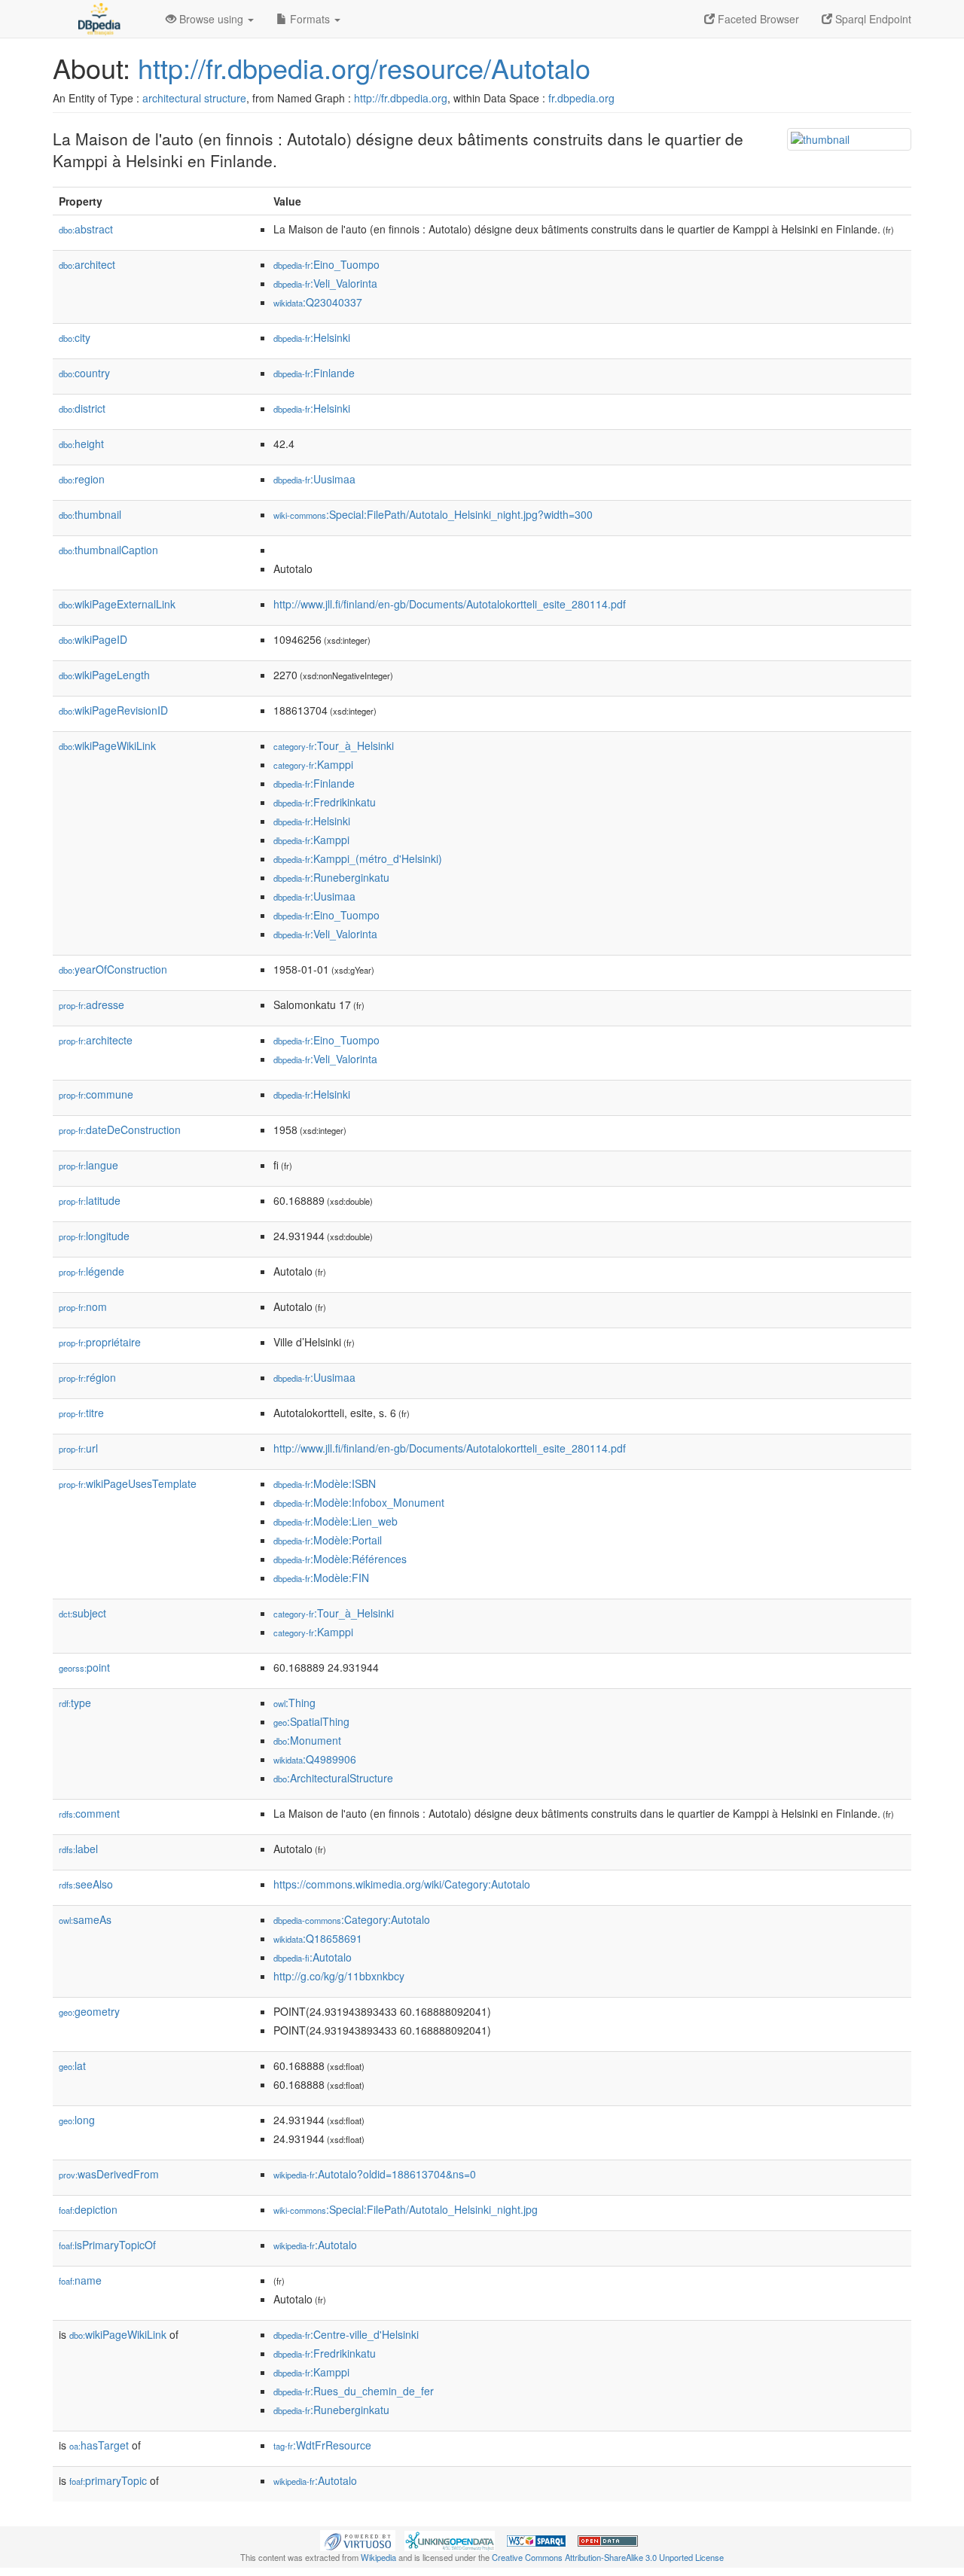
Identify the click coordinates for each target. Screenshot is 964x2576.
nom (83, 1306)
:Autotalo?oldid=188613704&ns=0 (375, 2174)
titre (81, 1413)
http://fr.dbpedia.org (401, 98)
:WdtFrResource (322, 2445)
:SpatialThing (311, 1721)
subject (82, 1613)
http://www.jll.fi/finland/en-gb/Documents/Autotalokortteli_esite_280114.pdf (450, 604)
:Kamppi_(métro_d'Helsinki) (358, 858)
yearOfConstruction (113, 969)
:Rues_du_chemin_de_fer (354, 2391)
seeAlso (86, 1884)
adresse (92, 1004)
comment (89, 1813)
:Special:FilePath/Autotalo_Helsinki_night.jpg (406, 2209)
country (84, 373)
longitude (94, 1236)
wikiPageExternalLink (117, 604)
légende (92, 1271)
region (82, 479)
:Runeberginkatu (331, 877)
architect (87, 264)
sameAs (85, 1919)
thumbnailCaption (108, 550)
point (84, 1667)
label (78, 1849)
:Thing (294, 1703)
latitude (90, 1200)
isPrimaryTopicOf (107, 2245)
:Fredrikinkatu (325, 802)
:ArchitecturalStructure (333, 1778)
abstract (86, 229)
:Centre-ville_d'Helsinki (346, 2334)
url (78, 1448)
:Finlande (314, 373)
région (87, 1377)
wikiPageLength (104, 675)
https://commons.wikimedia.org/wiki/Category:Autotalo (402, 1884)
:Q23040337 (318, 302)
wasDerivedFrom (109, 2174)
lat (72, 2065)
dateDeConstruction (120, 1129)
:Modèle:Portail (328, 1540)
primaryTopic (108, 2480)
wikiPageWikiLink (107, 745)
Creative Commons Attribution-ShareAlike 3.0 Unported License (608, 2557)
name (80, 2280)
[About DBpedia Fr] (98, 19)
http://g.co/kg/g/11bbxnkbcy (339, 1976)
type (75, 1703)
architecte (96, 1040)
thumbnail (90, 514)
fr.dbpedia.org (581, 98)
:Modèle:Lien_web (336, 1521)
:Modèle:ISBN (325, 1483)
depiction (88, 2209)
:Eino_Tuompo (326, 264)
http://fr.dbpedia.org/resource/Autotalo (364, 67)
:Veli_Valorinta (325, 283)
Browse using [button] (211, 19)
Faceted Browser (757, 19)
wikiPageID (93, 639)
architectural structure (194, 98)
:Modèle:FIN (321, 1578)
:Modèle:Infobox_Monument (359, 1502)
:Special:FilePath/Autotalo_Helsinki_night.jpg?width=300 (433, 514)
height (81, 444)
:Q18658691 (318, 1938)
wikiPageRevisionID (113, 710)
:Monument (307, 1740)
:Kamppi (313, 764)
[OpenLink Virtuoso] (358, 2539)
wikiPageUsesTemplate (128, 1483)
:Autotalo (313, 1957)
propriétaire (100, 1342)
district (82, 408)
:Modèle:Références (340, 1559)
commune (96, 1094)
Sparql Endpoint (872, 19)
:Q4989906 (315, 1759)
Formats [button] (310, 19)
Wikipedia (378, 2557)
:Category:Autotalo (352, 1919)
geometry (89, 2011)
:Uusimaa (314, 479)
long (77, 2120)
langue (88, 1165)
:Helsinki (312, 337)
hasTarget (99, 2445)
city (75, 337)
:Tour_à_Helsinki (334, 745)
